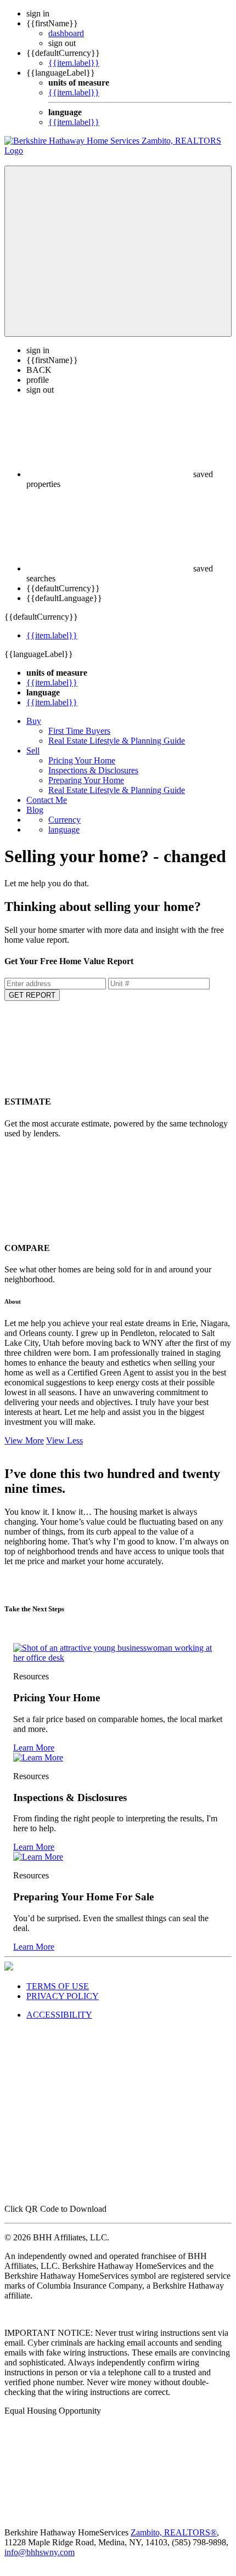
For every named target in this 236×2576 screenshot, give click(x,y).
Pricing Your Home (82, 760)
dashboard (66, 33)
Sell (33, 751)
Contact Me (47, 800)
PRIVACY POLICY (63, 1996)
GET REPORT (32, 995)
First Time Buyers (79, 731)
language (64, 830)
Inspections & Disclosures (93, 770)
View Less (64, 1440)
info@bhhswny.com (40, 2552)
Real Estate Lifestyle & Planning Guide (117, 741)
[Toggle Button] (118, 251)
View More (24, 1440)
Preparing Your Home (86, 780)
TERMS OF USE (58, 1986)
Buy (34, 721)
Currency (64, 820)
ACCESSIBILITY (59, 2015)
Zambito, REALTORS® (174, 2532)
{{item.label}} (74, 63)
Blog (35, 810)
